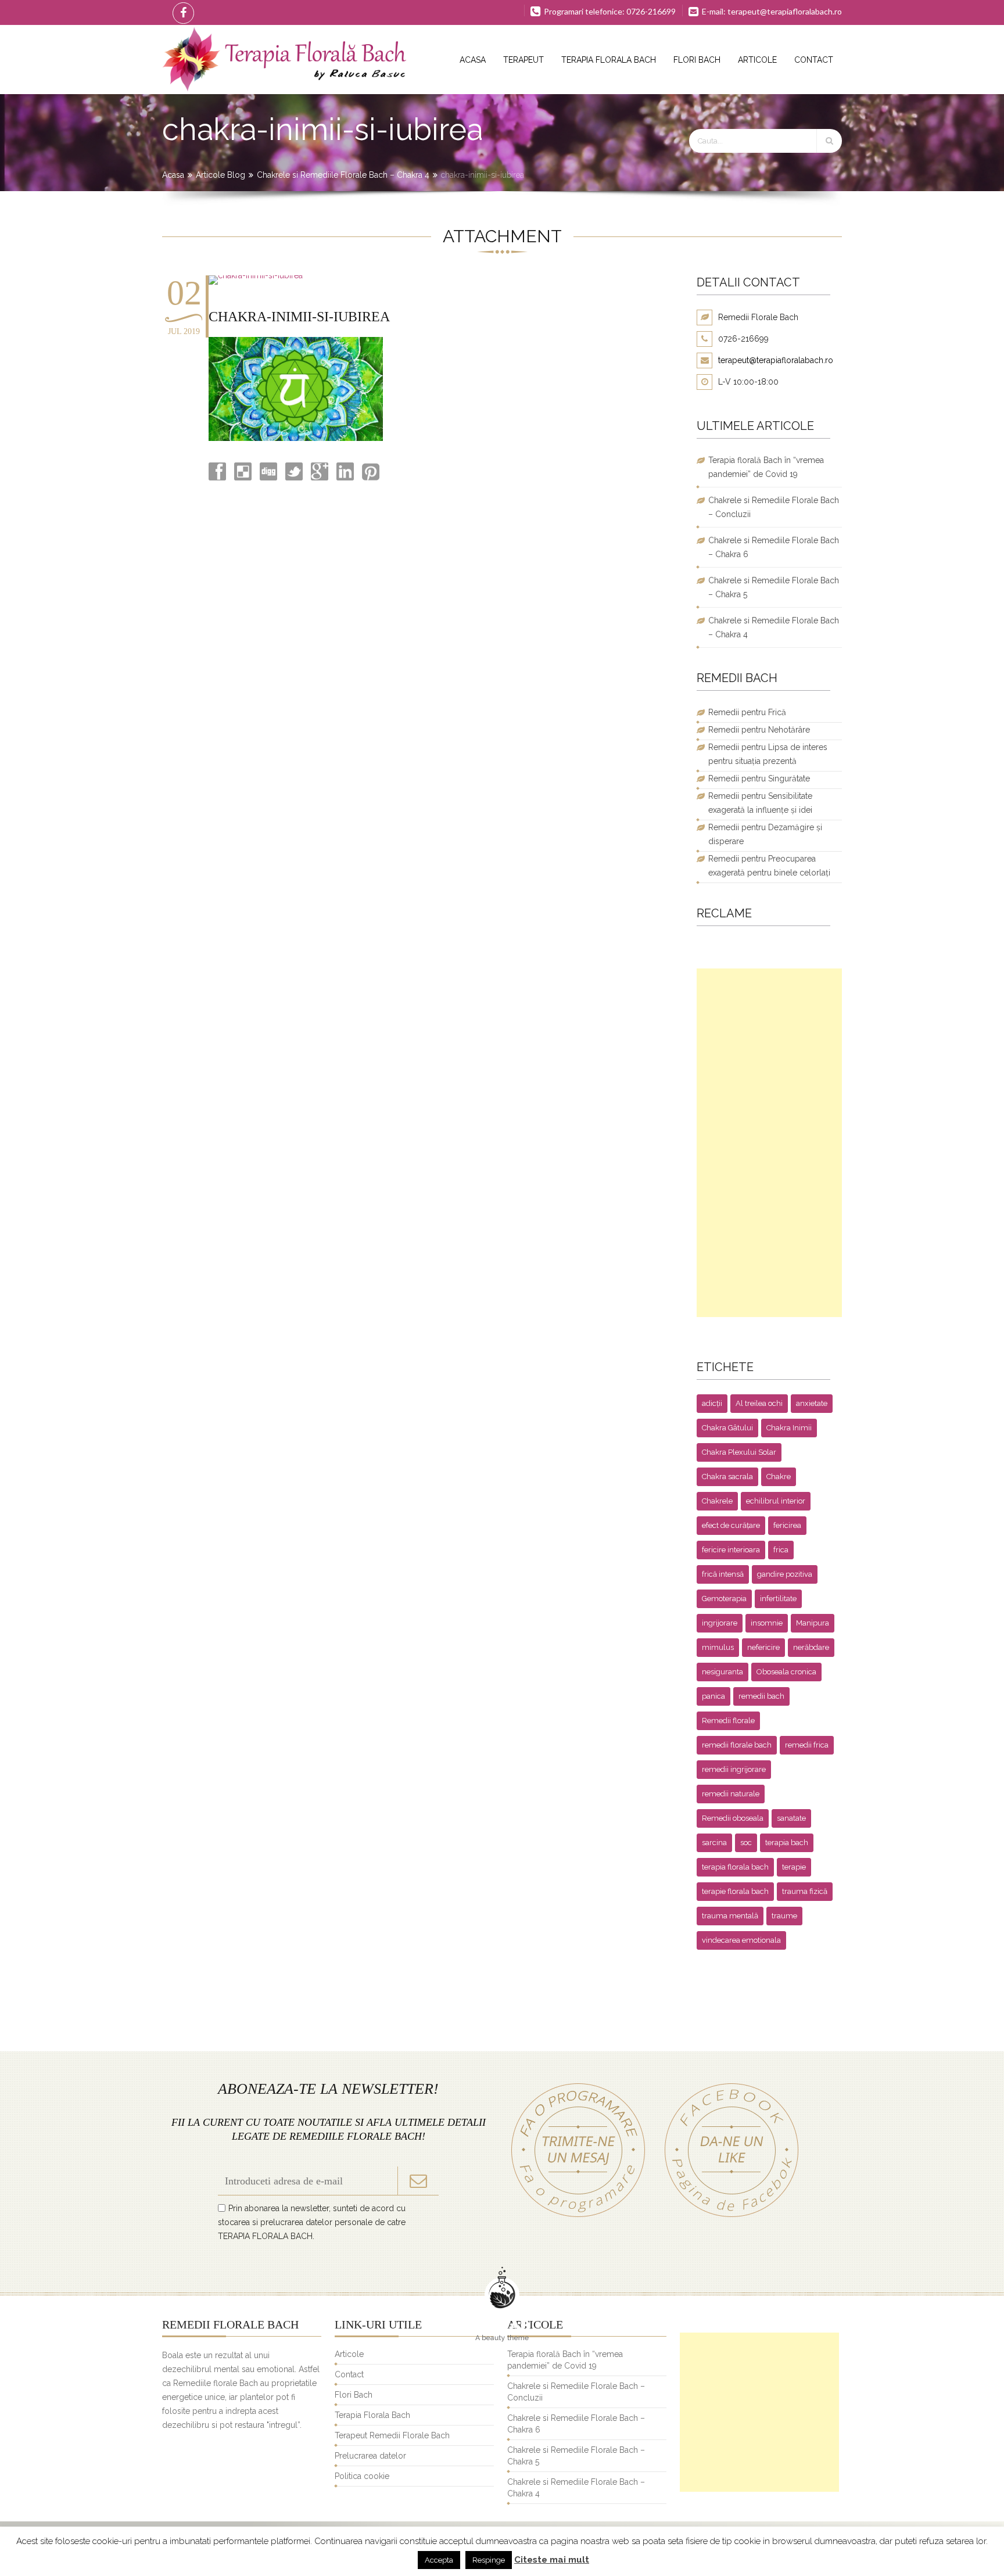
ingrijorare (720, 1623)
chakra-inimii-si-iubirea (299, 317)
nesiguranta (722, 1672)
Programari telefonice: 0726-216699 (609, 11)
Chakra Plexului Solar (739, 1452)
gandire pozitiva (785, 1574)
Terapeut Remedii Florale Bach (392, 2435)
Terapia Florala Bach (609, 60)
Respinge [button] (489, 2560)
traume (784, 1916)
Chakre (779, 1477)
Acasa (473, 60)
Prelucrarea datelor (370, 2456)
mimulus (718, 1647)
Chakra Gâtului (727, 1428)
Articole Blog (220, 175)
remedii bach (761, 1696)
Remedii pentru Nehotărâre (759, 730)
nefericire (763, 1647)
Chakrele (717, 1501)
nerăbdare (811, 1647)
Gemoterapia (724, 1599)
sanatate (791, 1818)
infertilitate (778, 1599)
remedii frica (807, 1745)
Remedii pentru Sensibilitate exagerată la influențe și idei (760, 803)
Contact (814, 60)
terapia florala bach (735, 1867)
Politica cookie (362, 2476)
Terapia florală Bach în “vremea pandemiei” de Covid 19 (766, 467)
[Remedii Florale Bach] (284, 60)
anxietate (812, 1403)
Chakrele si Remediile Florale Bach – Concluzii (774, 507)
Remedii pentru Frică (747, 712)
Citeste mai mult (552, 2560)
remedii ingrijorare (734, 1769)
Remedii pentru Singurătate (759, 778)
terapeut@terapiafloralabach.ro (776, 360)
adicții (712, 1403)
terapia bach (787, 1843)
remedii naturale (731, 1794)
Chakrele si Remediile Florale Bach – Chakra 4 (343, 175)
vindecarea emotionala (741, 1940)
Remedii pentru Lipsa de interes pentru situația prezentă (768, 754)
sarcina (714, 1843)
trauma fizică (805, 1891)
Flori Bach (697, 60)
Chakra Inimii (789, 1428)
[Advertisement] (769, 1143)
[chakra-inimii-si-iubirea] (256, 275)
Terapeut (523, 60)
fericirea (787, 1525)
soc (746, 1843)
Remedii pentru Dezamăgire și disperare (765, 834)
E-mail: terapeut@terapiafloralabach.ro (771, 11)
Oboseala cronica (786, 1672)
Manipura (813, 1623)
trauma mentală (730, 1916)
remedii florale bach (737, 1745)
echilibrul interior (776, 1501)
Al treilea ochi (759, 1403)
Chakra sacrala (727, 1477)
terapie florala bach (735, 1891)
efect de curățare (731, 1525)
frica (781, 1550)
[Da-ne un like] (726, 2217)
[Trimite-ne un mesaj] (578, 2217)
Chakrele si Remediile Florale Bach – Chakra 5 (774, 587)
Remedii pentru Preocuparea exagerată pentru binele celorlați (769, 866)
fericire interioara (731, 1550)
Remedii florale (728, 1721)
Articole (757, 60)
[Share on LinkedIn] (344, 478)
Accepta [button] (439, 2560)
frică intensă (723, 1574)
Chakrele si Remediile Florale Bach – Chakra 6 (774, 547)
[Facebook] (181, 12)
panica (713, 1696)
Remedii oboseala (733, 1818)
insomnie (767, 1623)
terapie (794, 1867)
